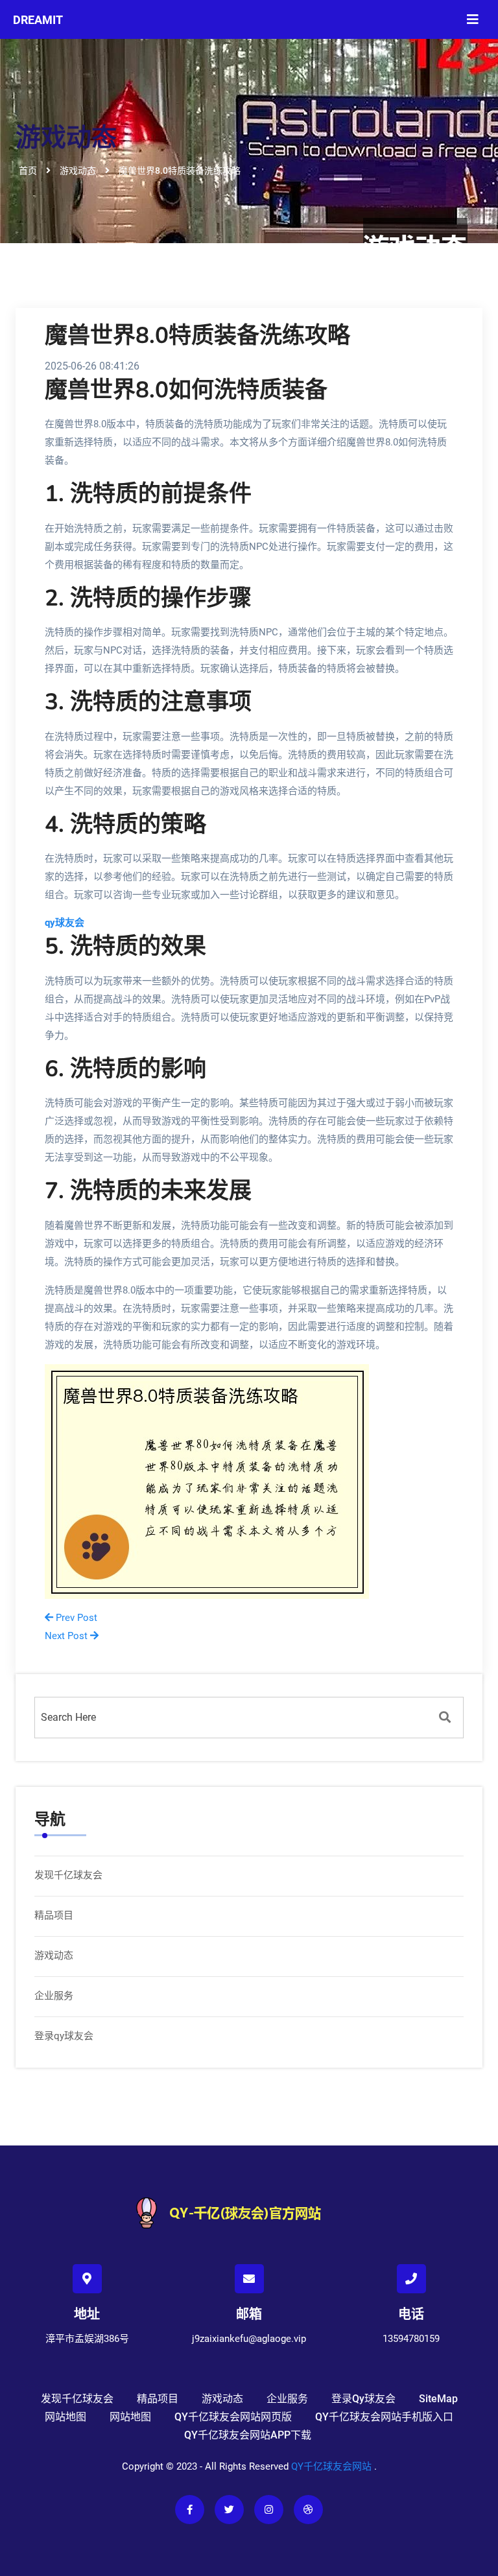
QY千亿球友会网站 (331, 2466)
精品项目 (54, 1915)
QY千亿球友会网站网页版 (233, 2417)
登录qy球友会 (64, 2036)
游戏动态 (54, 1956)
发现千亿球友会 (68, 1875)
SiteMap (438, 2399)
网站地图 (65, 2417)
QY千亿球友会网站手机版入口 (384, 2417)
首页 (28, 171)
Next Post (67, 1636)
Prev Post (75, 1618)
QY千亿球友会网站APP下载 (248, 2435)
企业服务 (54, 1996)
